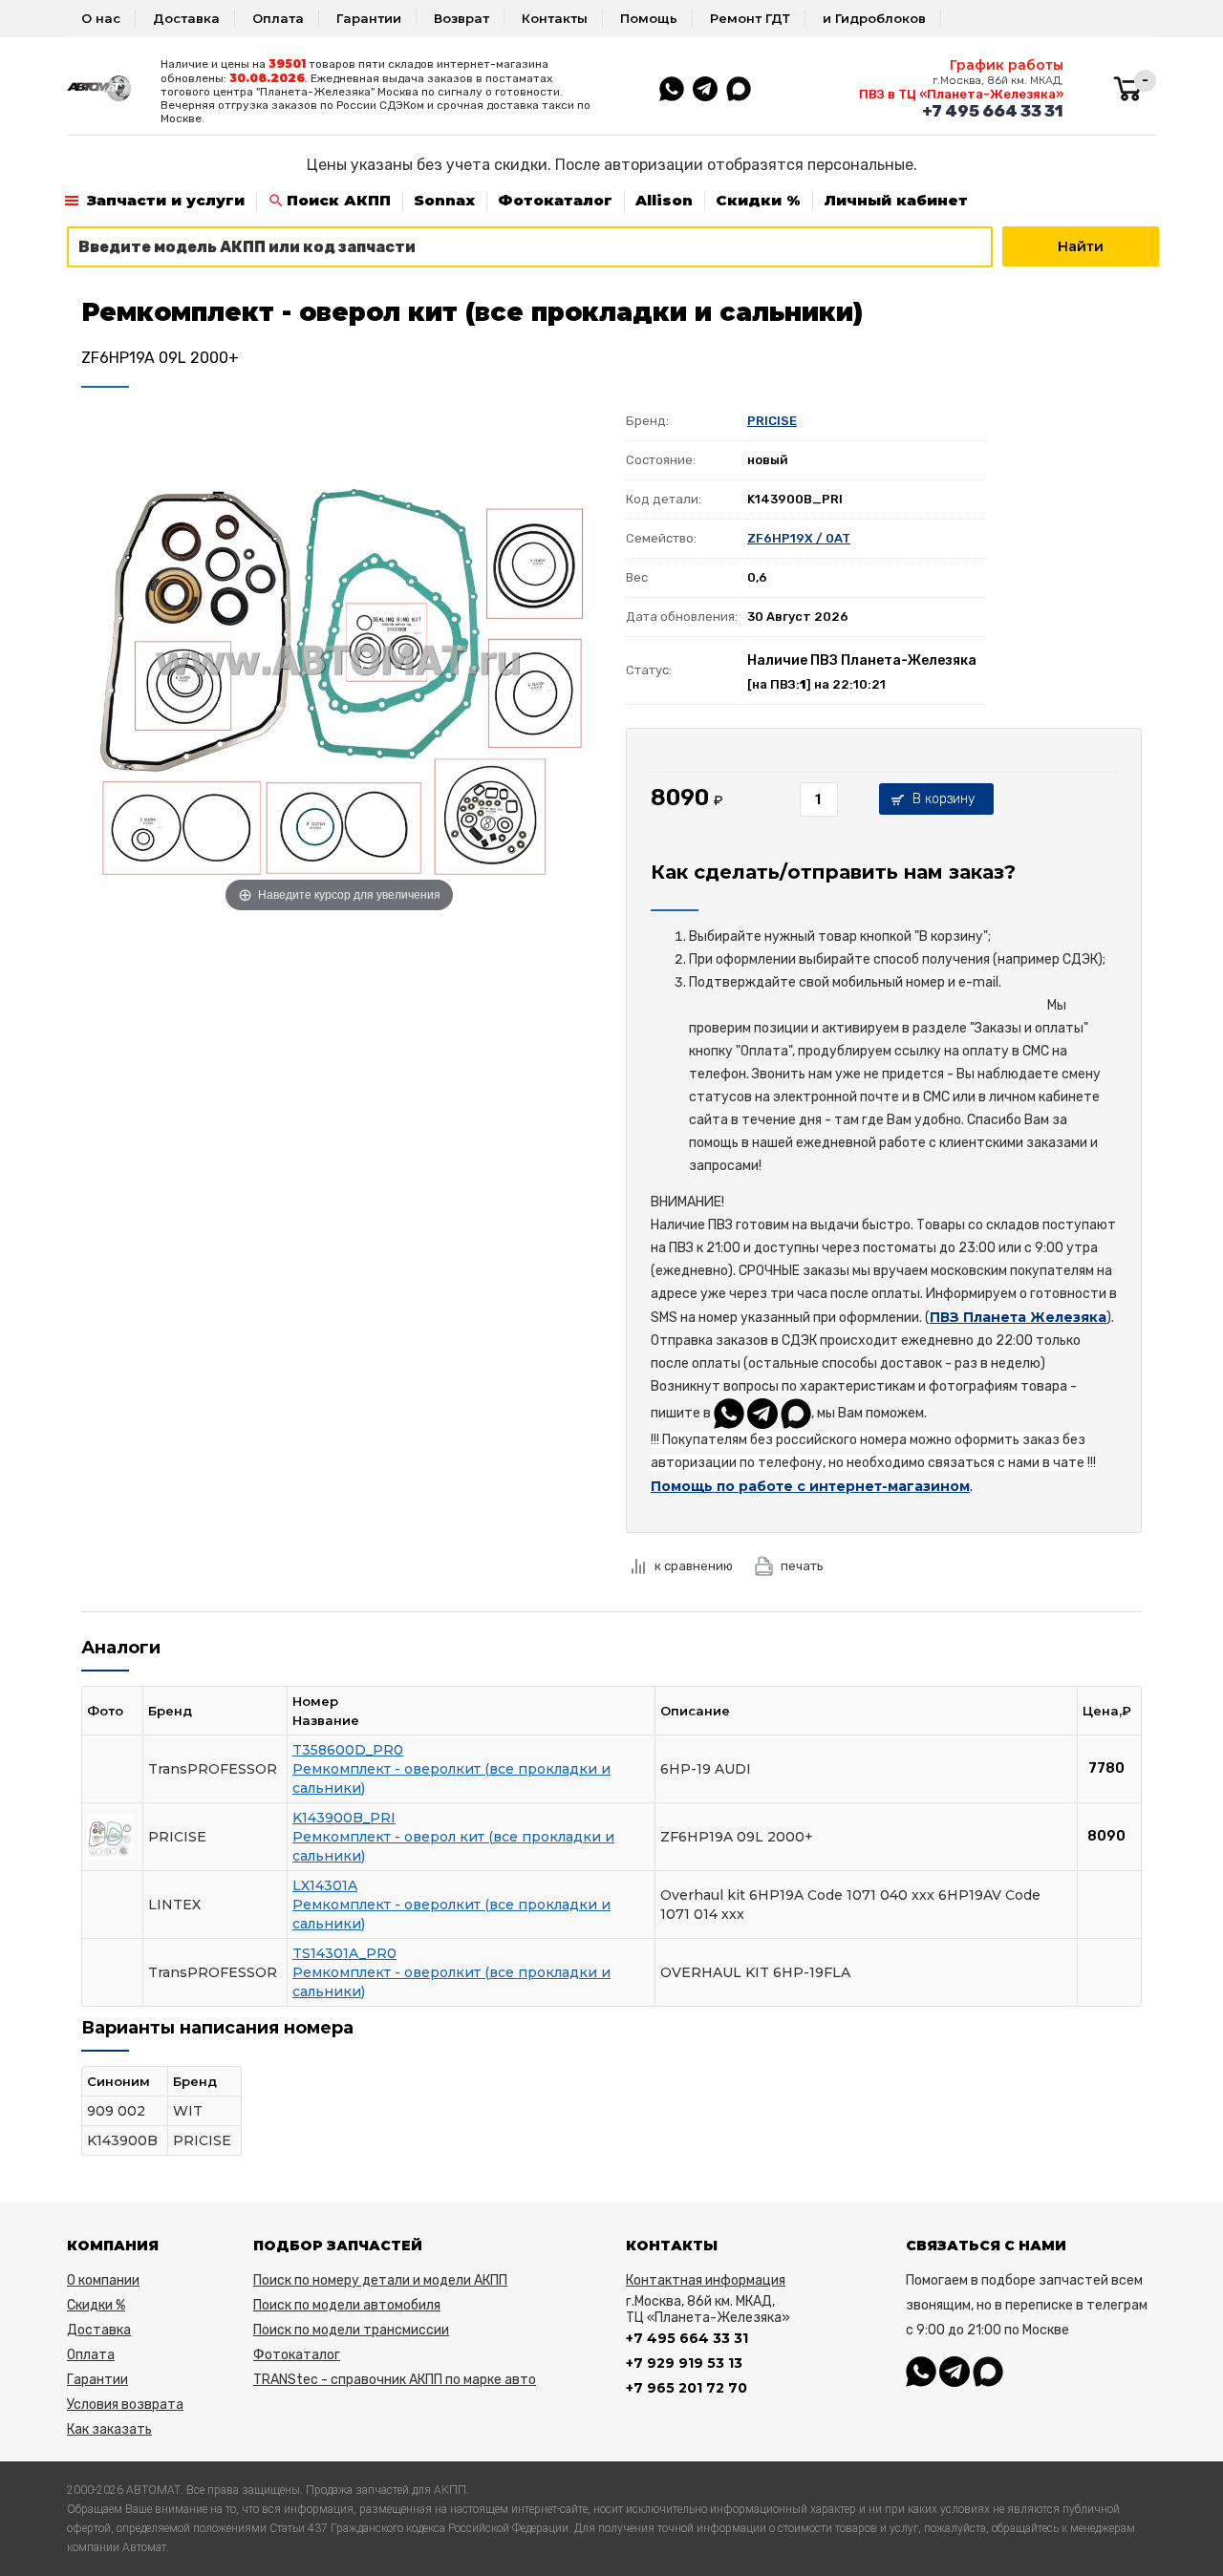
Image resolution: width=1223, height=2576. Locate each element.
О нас (101, 18)
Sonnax (444, 200)
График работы (1007, 65)
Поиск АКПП (339, 200)
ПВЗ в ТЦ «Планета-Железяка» (961, 94)
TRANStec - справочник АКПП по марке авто (395, 2380)
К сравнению (694, 1566)
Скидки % (758, 200)
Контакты (555, 18)
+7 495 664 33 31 (993, 111)
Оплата (278, 18)
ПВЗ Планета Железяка (1018, 1317)
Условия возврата (125, 2405)
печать (802, 1566)
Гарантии (369, 18)
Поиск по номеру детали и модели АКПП (380, 2280)
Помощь (649, 18)
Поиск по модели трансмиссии (351, 2330)
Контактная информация (706, 2280)
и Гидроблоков (874, 18)
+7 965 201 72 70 (687, 2388)
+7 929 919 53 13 (684, 2363)
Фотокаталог (555, 200)
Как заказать (109, 2429)
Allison (664, 200)
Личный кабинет (896, 200)
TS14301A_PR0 (344, 1953)
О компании (103, 2280)
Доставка (186, 18)
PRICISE (772, 421)
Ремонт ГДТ (750, 18)
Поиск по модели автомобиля (347, 2305)
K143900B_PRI (344, 1818)
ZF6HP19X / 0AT (799, 538)
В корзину (944, 799)
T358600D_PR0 (348, 1750)
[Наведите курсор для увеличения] (339, 659)
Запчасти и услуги (166, 200)
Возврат (461, 18)
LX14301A (325, 1885)
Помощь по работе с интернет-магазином (810, 1486)
